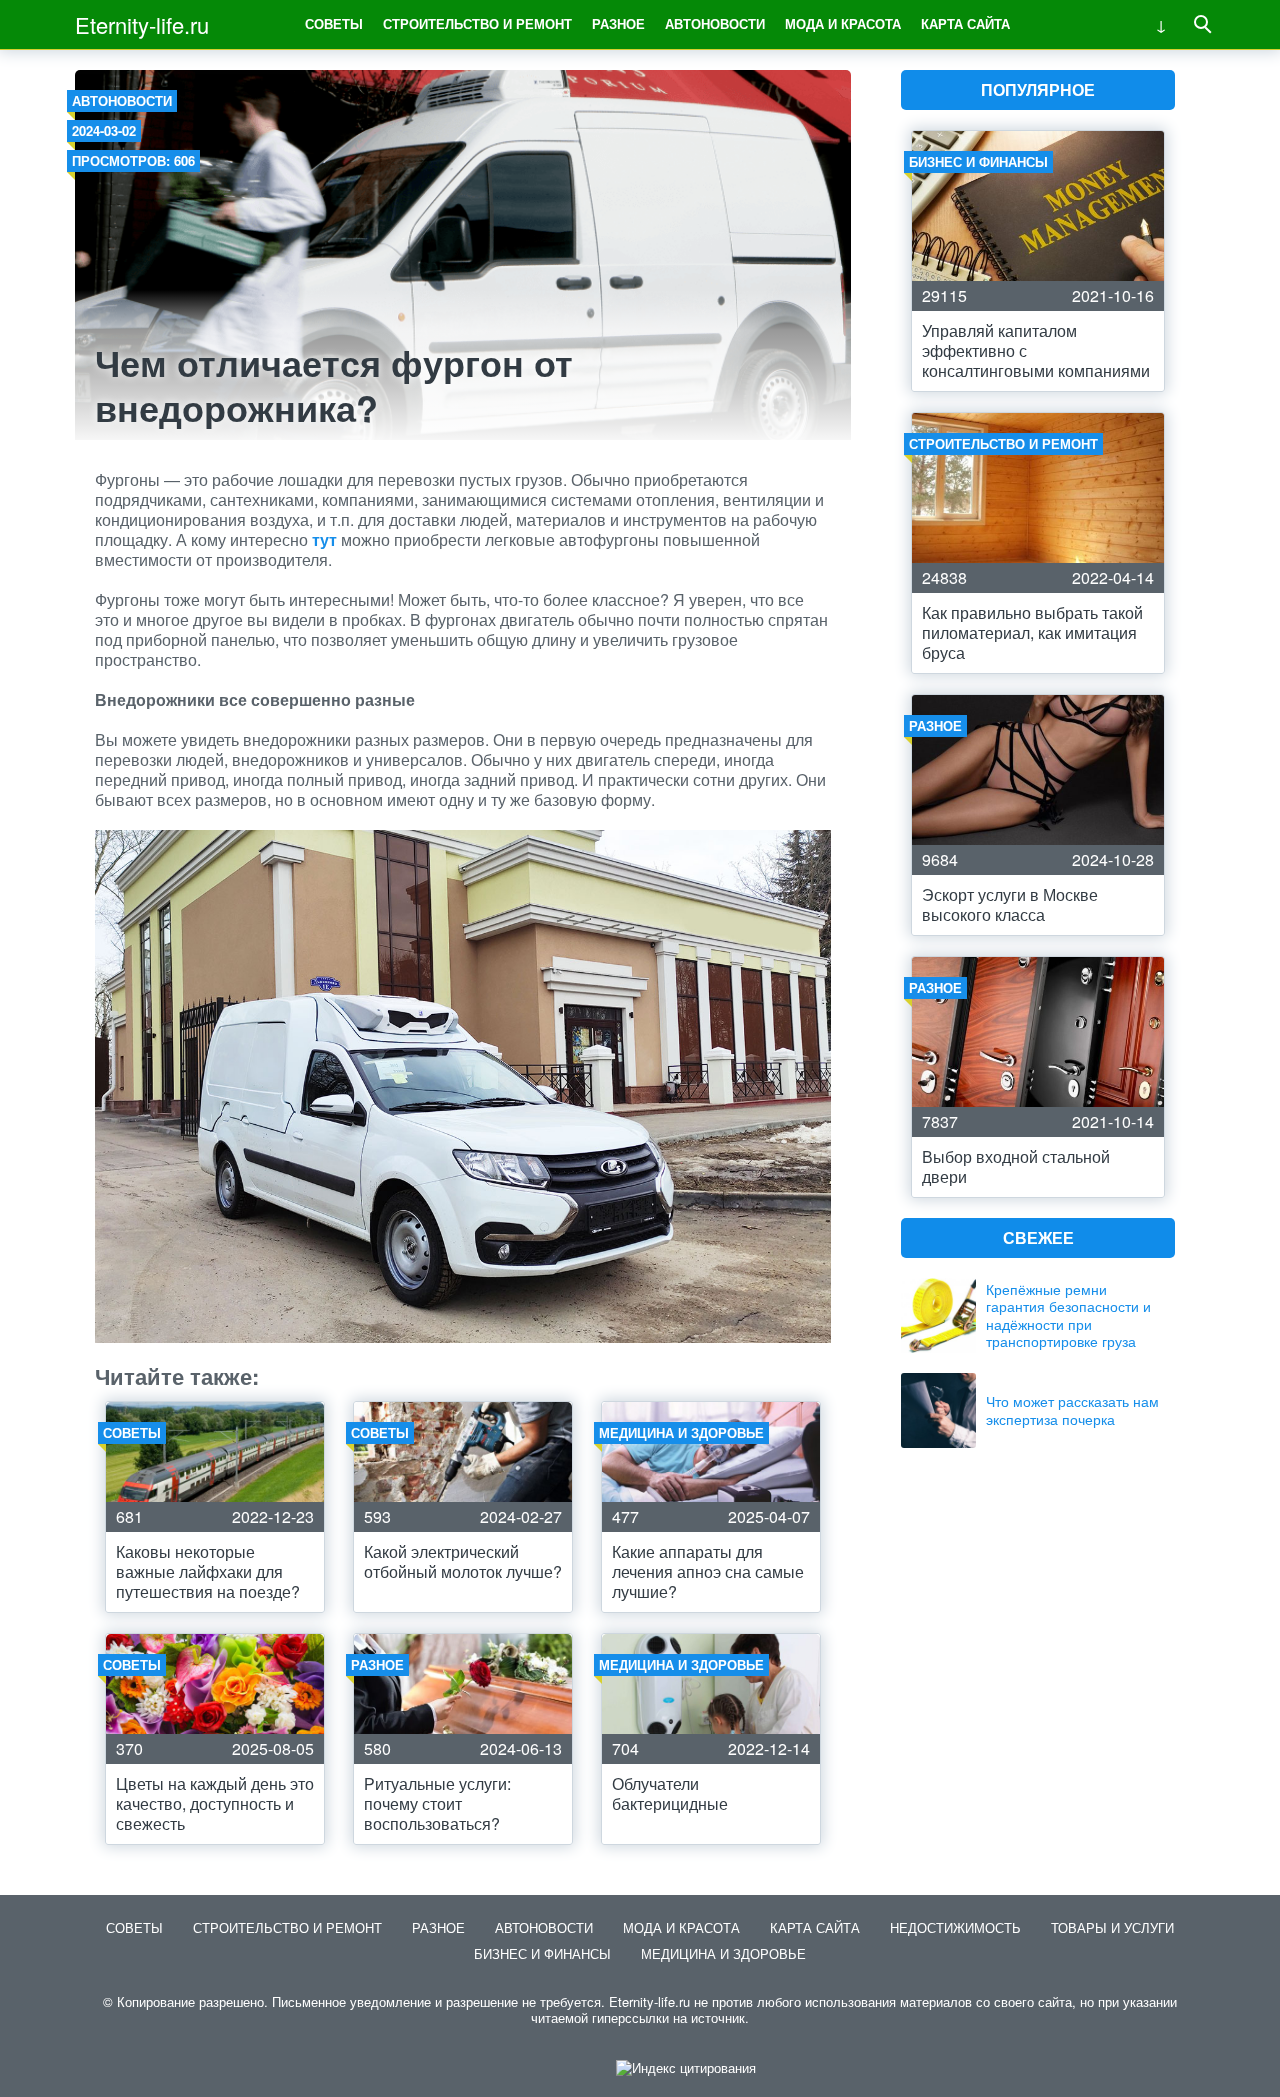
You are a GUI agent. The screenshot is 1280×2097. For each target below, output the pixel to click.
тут (324, 539)
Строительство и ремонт (477, 23)
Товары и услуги (1112, 1927)
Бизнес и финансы (542, 1953)
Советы (334, 23)
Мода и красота (843, 23)
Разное (618, 23)
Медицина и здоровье (723, 1953)
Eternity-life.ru (142, 24)
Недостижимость (955, 1927)
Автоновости (715, 23)
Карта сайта (965, 23)
